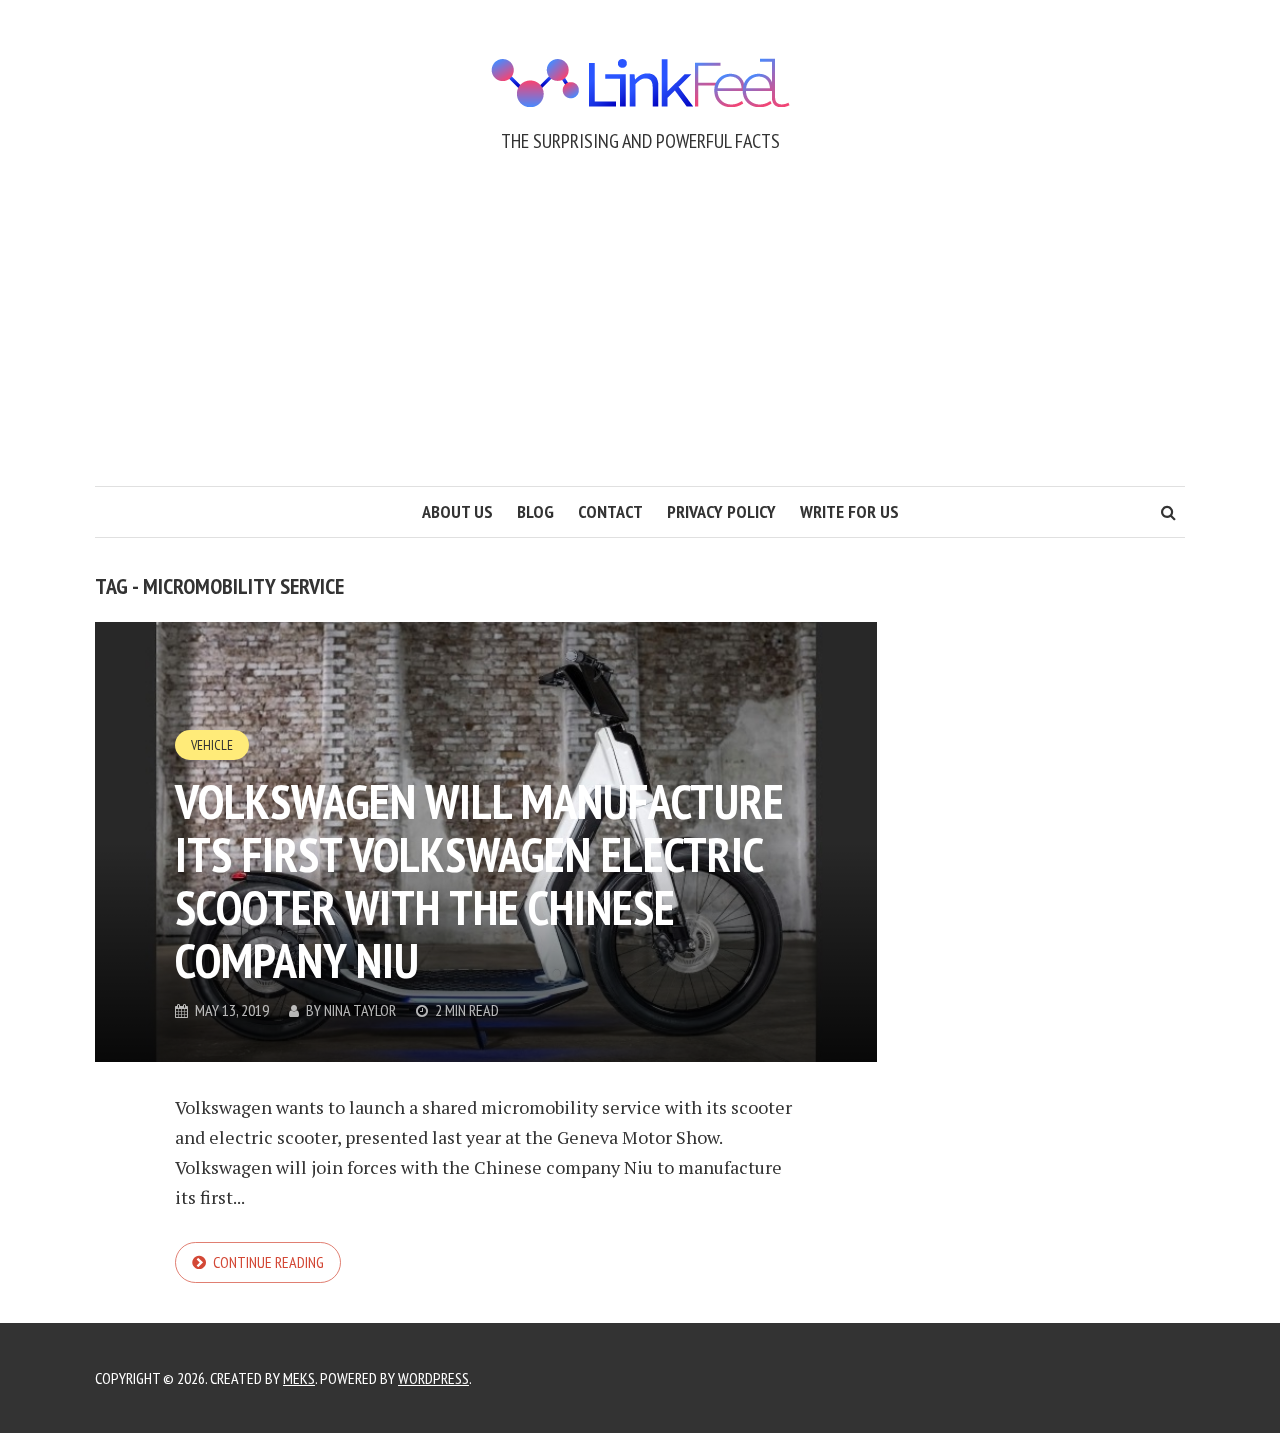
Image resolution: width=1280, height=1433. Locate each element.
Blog (535, 511)
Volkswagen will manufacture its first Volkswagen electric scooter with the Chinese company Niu (479, 880)
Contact (610, 511)
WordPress (433, 1378)
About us (457, 511)
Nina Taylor (360, 1010)
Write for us (849, 511)
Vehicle (212, 745)
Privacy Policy (721, 511)
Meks (299, 1378)
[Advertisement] (640, 336)
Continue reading (268, 1262)
